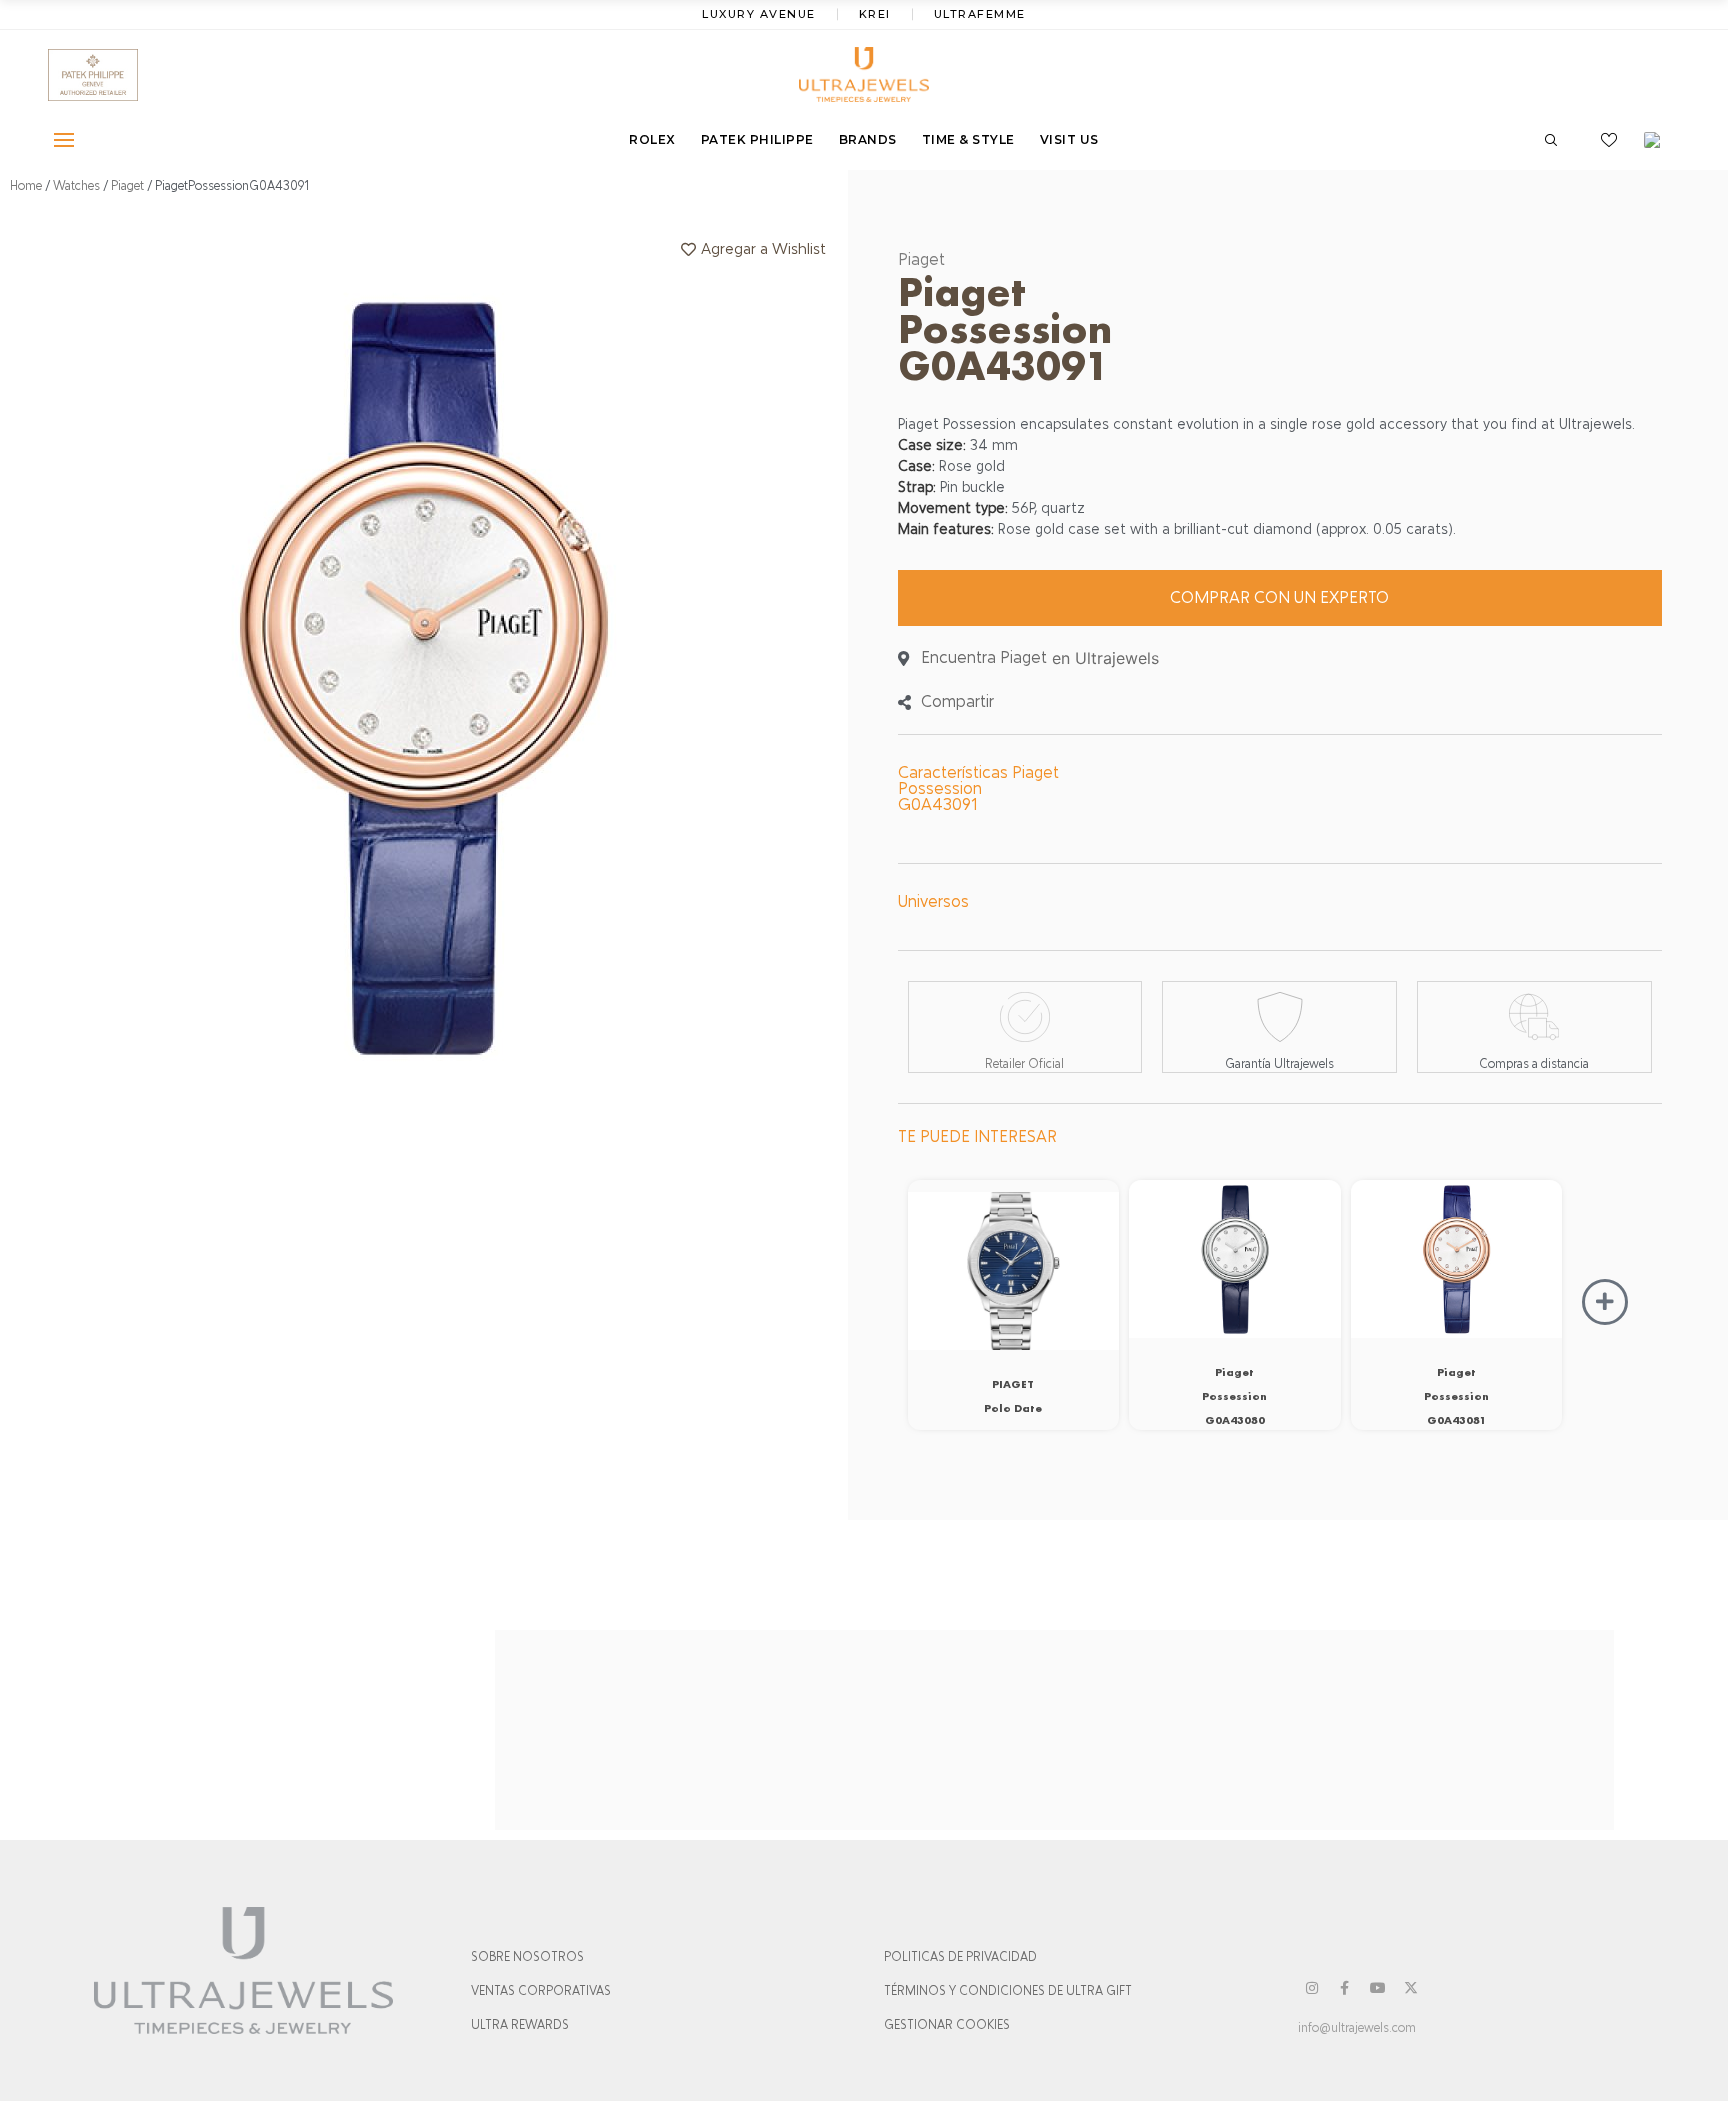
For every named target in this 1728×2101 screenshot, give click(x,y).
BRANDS (868, 139)
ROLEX (652, 139)
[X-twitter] (1411, 1988)
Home (26, 186)
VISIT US (1069, 139)
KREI (875, 14)
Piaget (127, 186)
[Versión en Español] (1659, 140)
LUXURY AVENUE (759, 14)
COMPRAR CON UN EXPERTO (1279, 597)
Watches (76, 186)
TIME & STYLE (968, 139)
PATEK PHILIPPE (757, 139)
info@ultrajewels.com (1357, 2028)
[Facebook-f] (1345, 1988)
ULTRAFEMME (980, 14)
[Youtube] (1378, 1988)
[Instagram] (1312, 1988)
